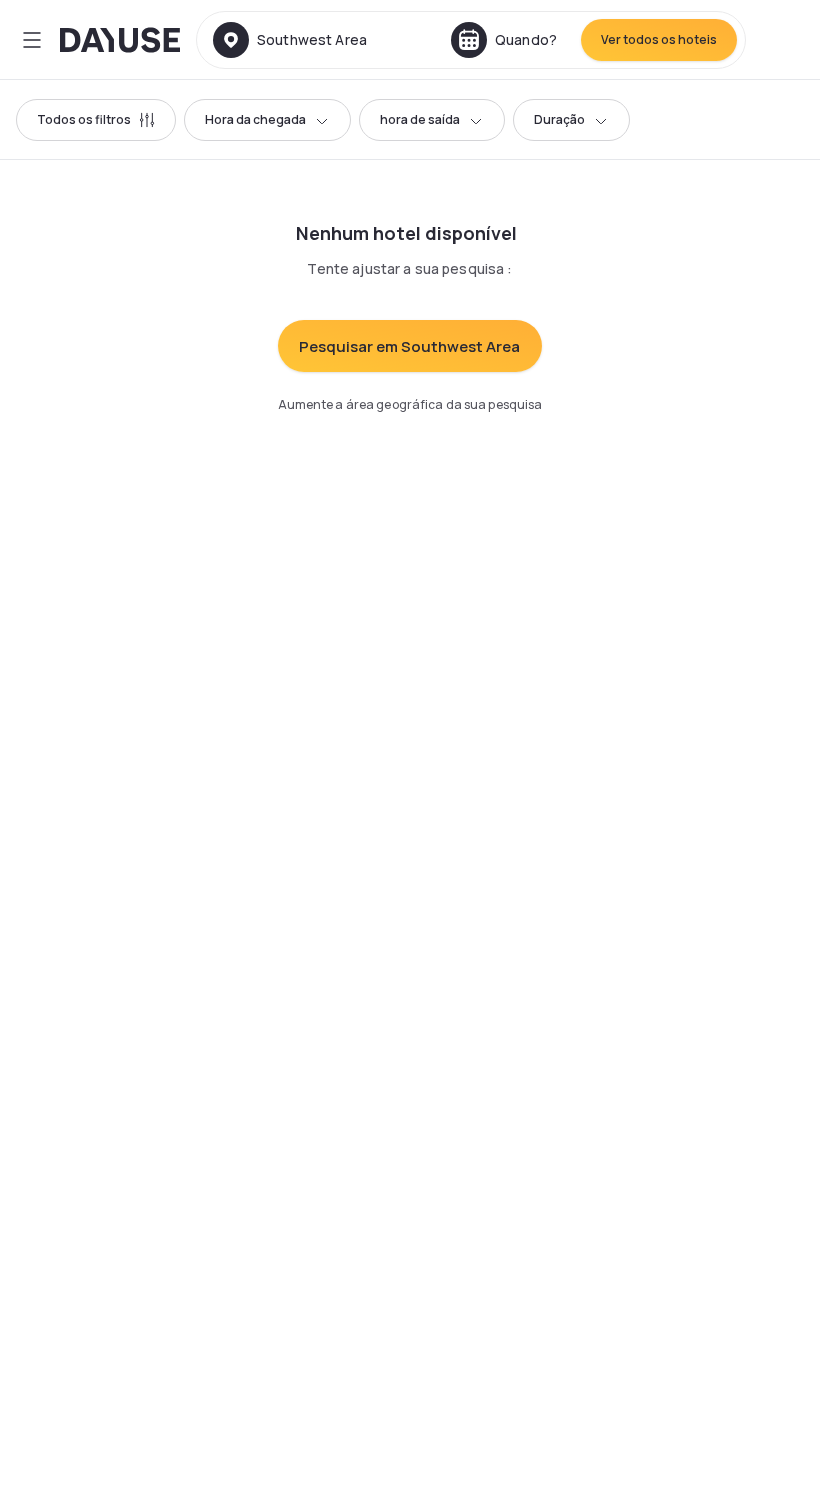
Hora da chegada (255, 119)
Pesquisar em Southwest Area (409, 346)
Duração (559, 119)
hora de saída (420, 119)
